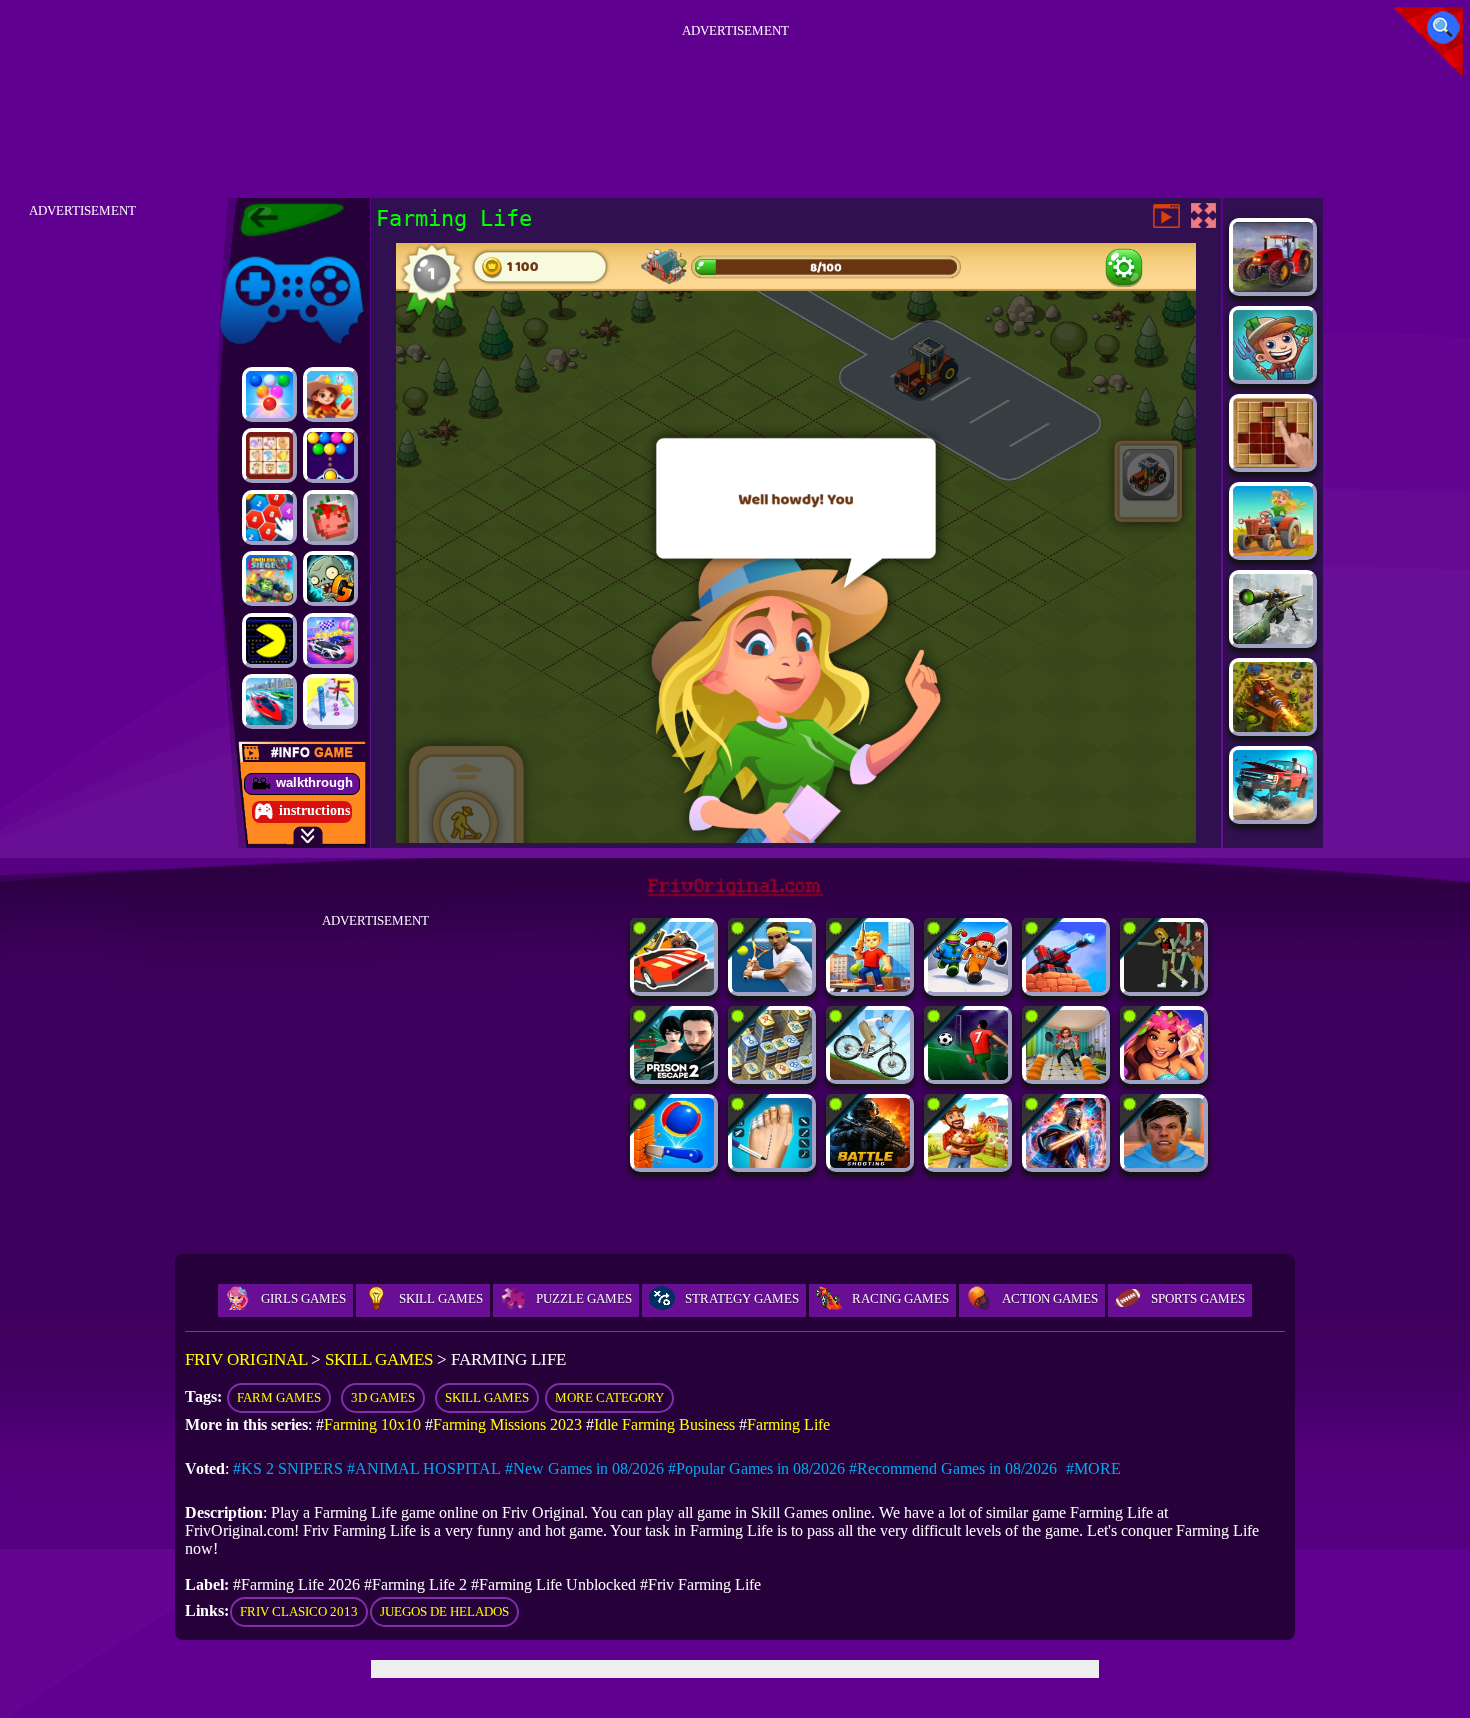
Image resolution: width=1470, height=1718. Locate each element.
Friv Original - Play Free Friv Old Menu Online (283, 220)
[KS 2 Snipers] (1273, 638)
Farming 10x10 (372, 1424)
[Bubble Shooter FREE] (330, 455)
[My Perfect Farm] (968, 1162)
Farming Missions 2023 (507, 1424)
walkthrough (314, 782)
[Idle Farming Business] (1273, 374)
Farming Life (788, 1424)
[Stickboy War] (1066, 1162)
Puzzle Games (584, 1298)
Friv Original (256, 252)
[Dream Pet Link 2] (269, 455)
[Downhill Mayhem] (870, 1074)
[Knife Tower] (674, 1162)
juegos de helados (444, 1611)
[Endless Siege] (269, 578)
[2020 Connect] (269, 517)
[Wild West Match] (330, 394)
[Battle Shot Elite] (870, 1162)
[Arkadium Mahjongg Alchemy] (772, 1074)
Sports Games (1198, 1298)
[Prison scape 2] (674, 1074)
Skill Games (441, 1298)
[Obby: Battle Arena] (870, 986)
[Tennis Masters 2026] (772, 986)
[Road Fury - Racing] (1273, 814)
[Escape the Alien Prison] (968, 986)
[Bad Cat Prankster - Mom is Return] (1066, 1074)
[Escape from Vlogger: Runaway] (1164, 1162)
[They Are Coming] (1164, 986)
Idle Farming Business (664, 1424)
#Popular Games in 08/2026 (756, 1468)
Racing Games (900, 1298)
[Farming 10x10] (1273, 462)
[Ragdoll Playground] (330, 517)
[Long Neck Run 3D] (330, 701)
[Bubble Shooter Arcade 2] (269, 394)
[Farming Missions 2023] (1273, 286)
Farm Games (279, 1397)
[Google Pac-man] (269, 640)
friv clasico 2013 (299, 1611)
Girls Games (303, 1298)
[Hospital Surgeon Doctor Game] (772, 1162)
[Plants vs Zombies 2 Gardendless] (330, 578)
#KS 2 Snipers (288, 1468)
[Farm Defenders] (1273, 726)
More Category (609, 1397)
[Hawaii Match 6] (1164, 1074)
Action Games (1050, 1298)
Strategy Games (742, 1298)
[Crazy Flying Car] (674, 986)
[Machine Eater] (1066, 986)
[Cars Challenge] (330, 640)
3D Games (383, 1397)
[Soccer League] (968, 1074)
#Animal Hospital (424, 1468)
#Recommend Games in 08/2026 (953, 1468)
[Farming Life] (1273, 550)
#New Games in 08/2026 (584, 1468)
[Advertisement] (735, 89)
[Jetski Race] (269, 701)
